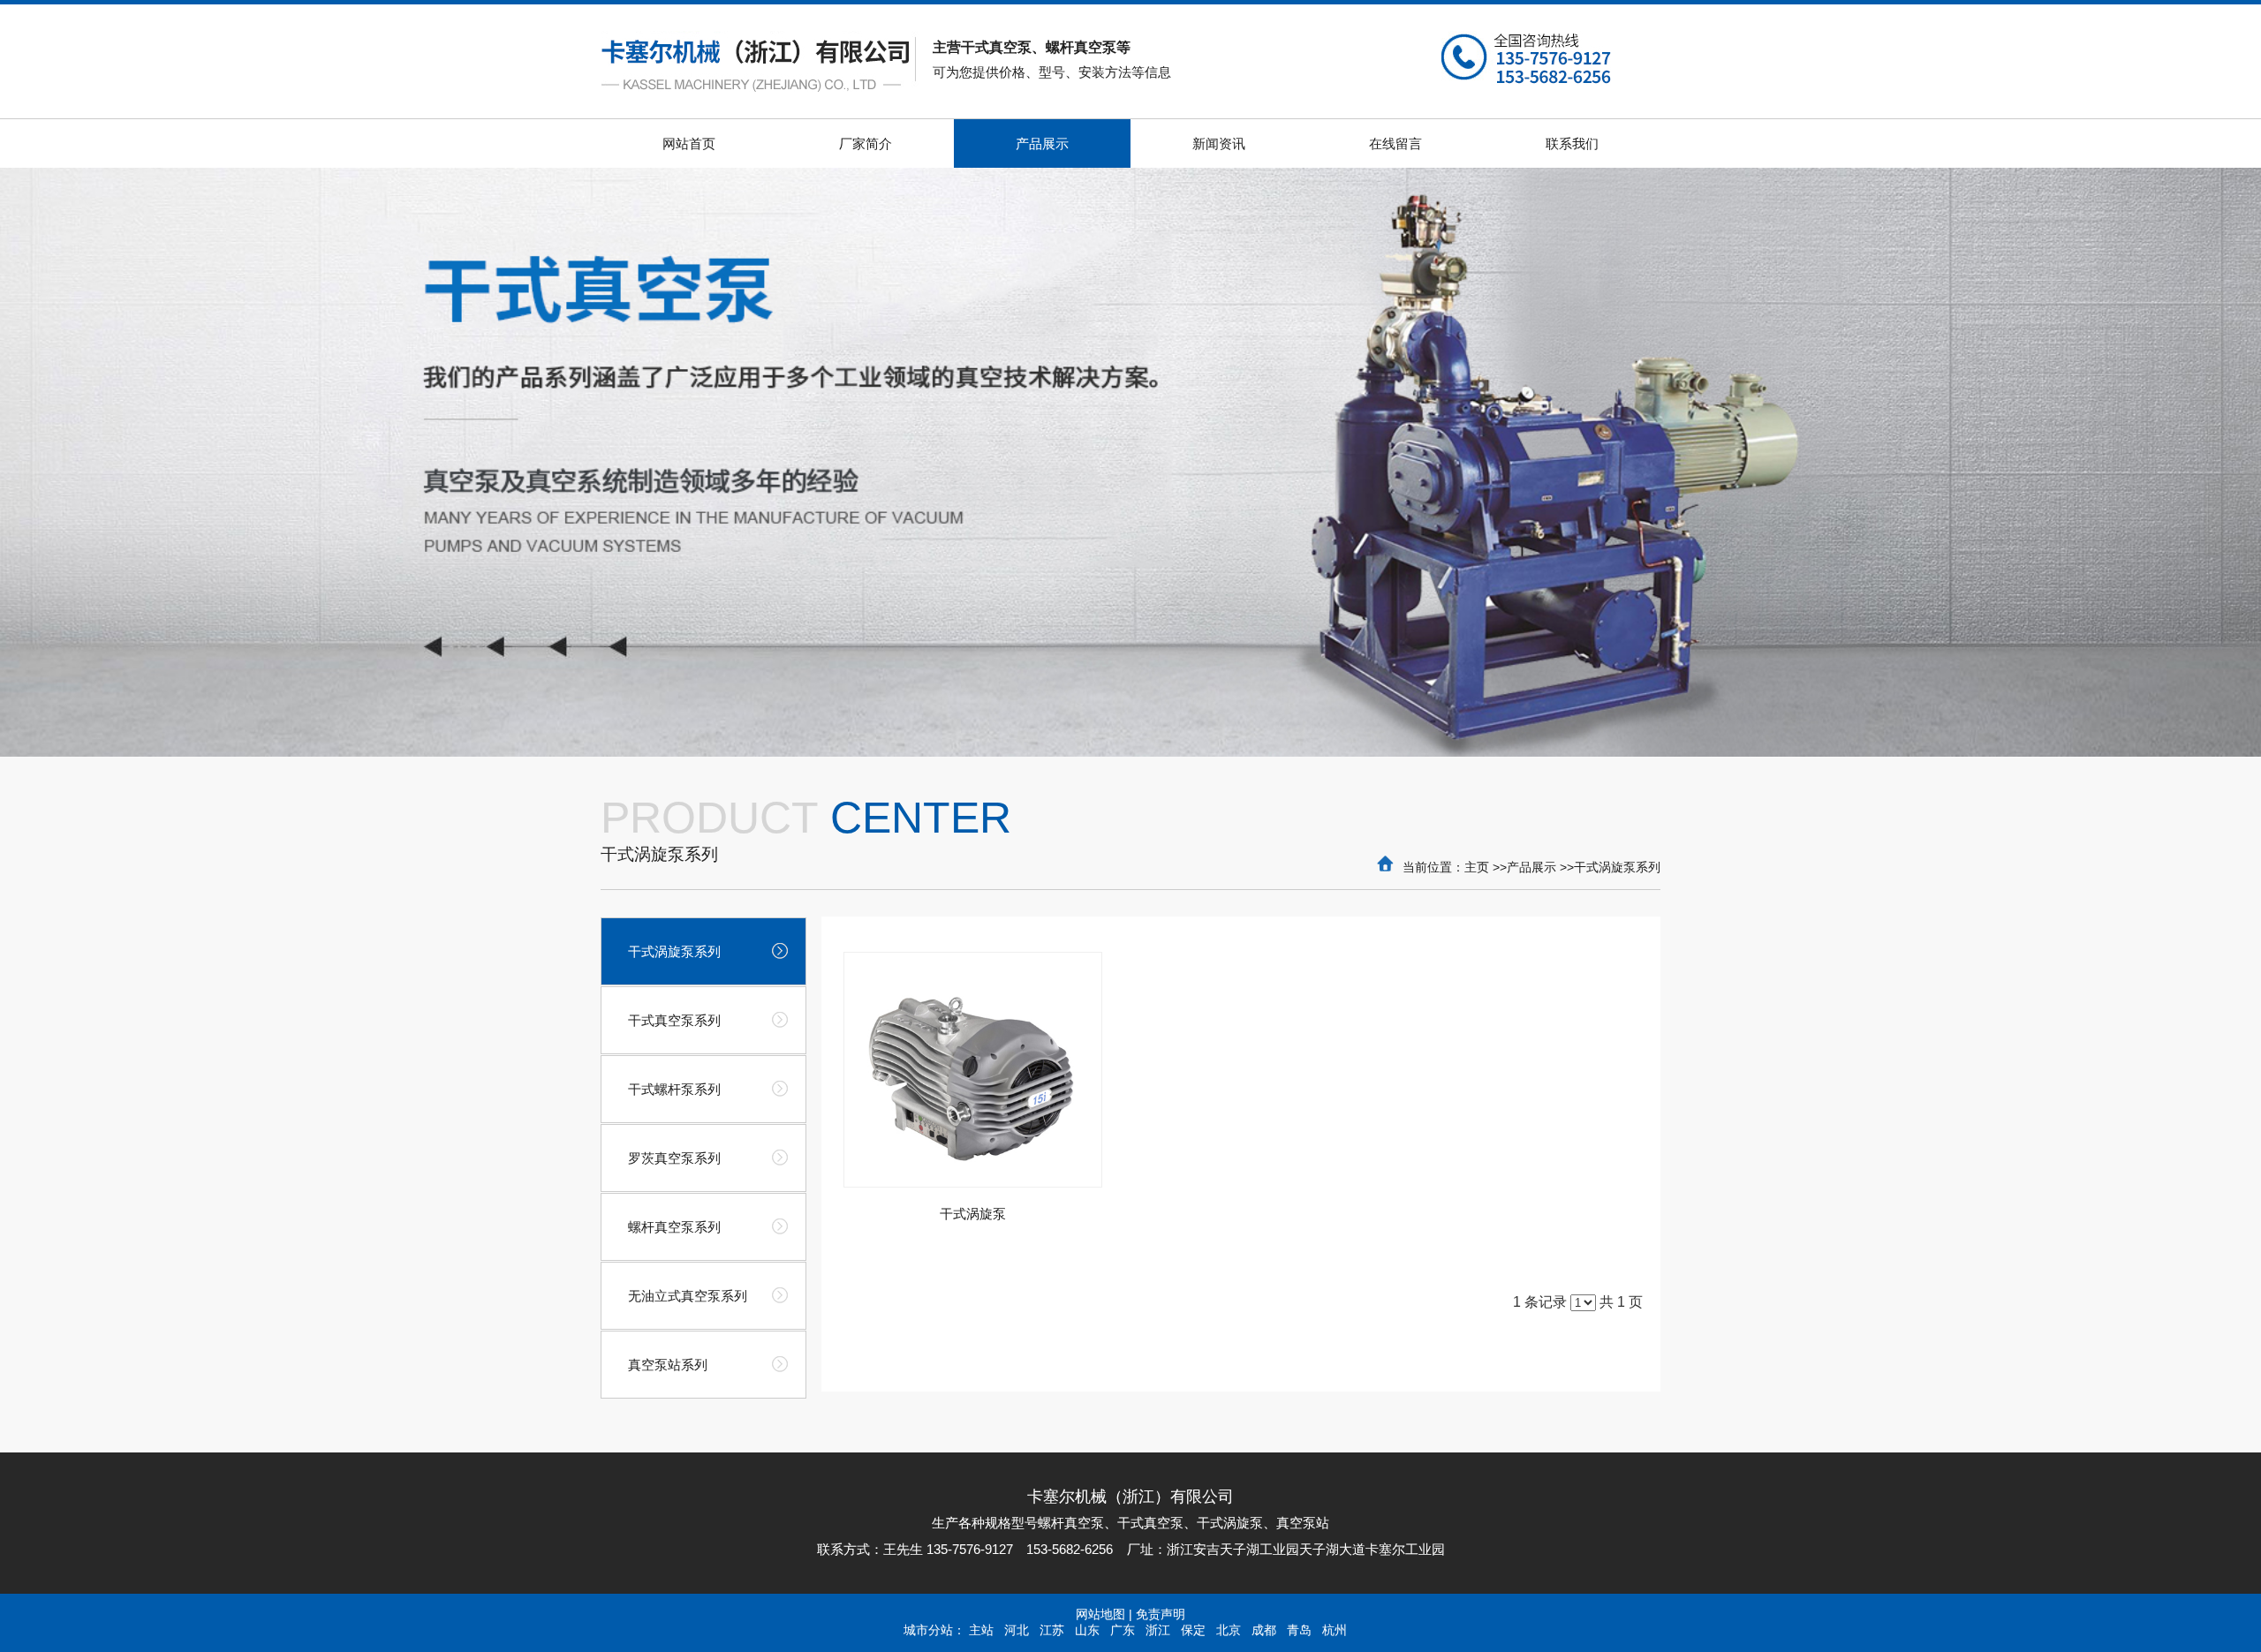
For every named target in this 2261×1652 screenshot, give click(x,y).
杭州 (1335, 1630)
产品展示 (1531, 867)
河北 (1017, 1630)
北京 (1229, 1630)
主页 (1477, 867)
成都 (1264, 1630)
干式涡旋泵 (973, 1214)
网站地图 (1100, 1614)
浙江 (1158, 1630)
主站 (981, 1630)
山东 (1087, 1630)
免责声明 (1161, 1614)
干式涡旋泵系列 (1617, 867)
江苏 (1052, 1630)
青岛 (1299, 1630)
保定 (1193, 1630)
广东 (1123, 1630)
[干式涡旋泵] (973, 1070)
